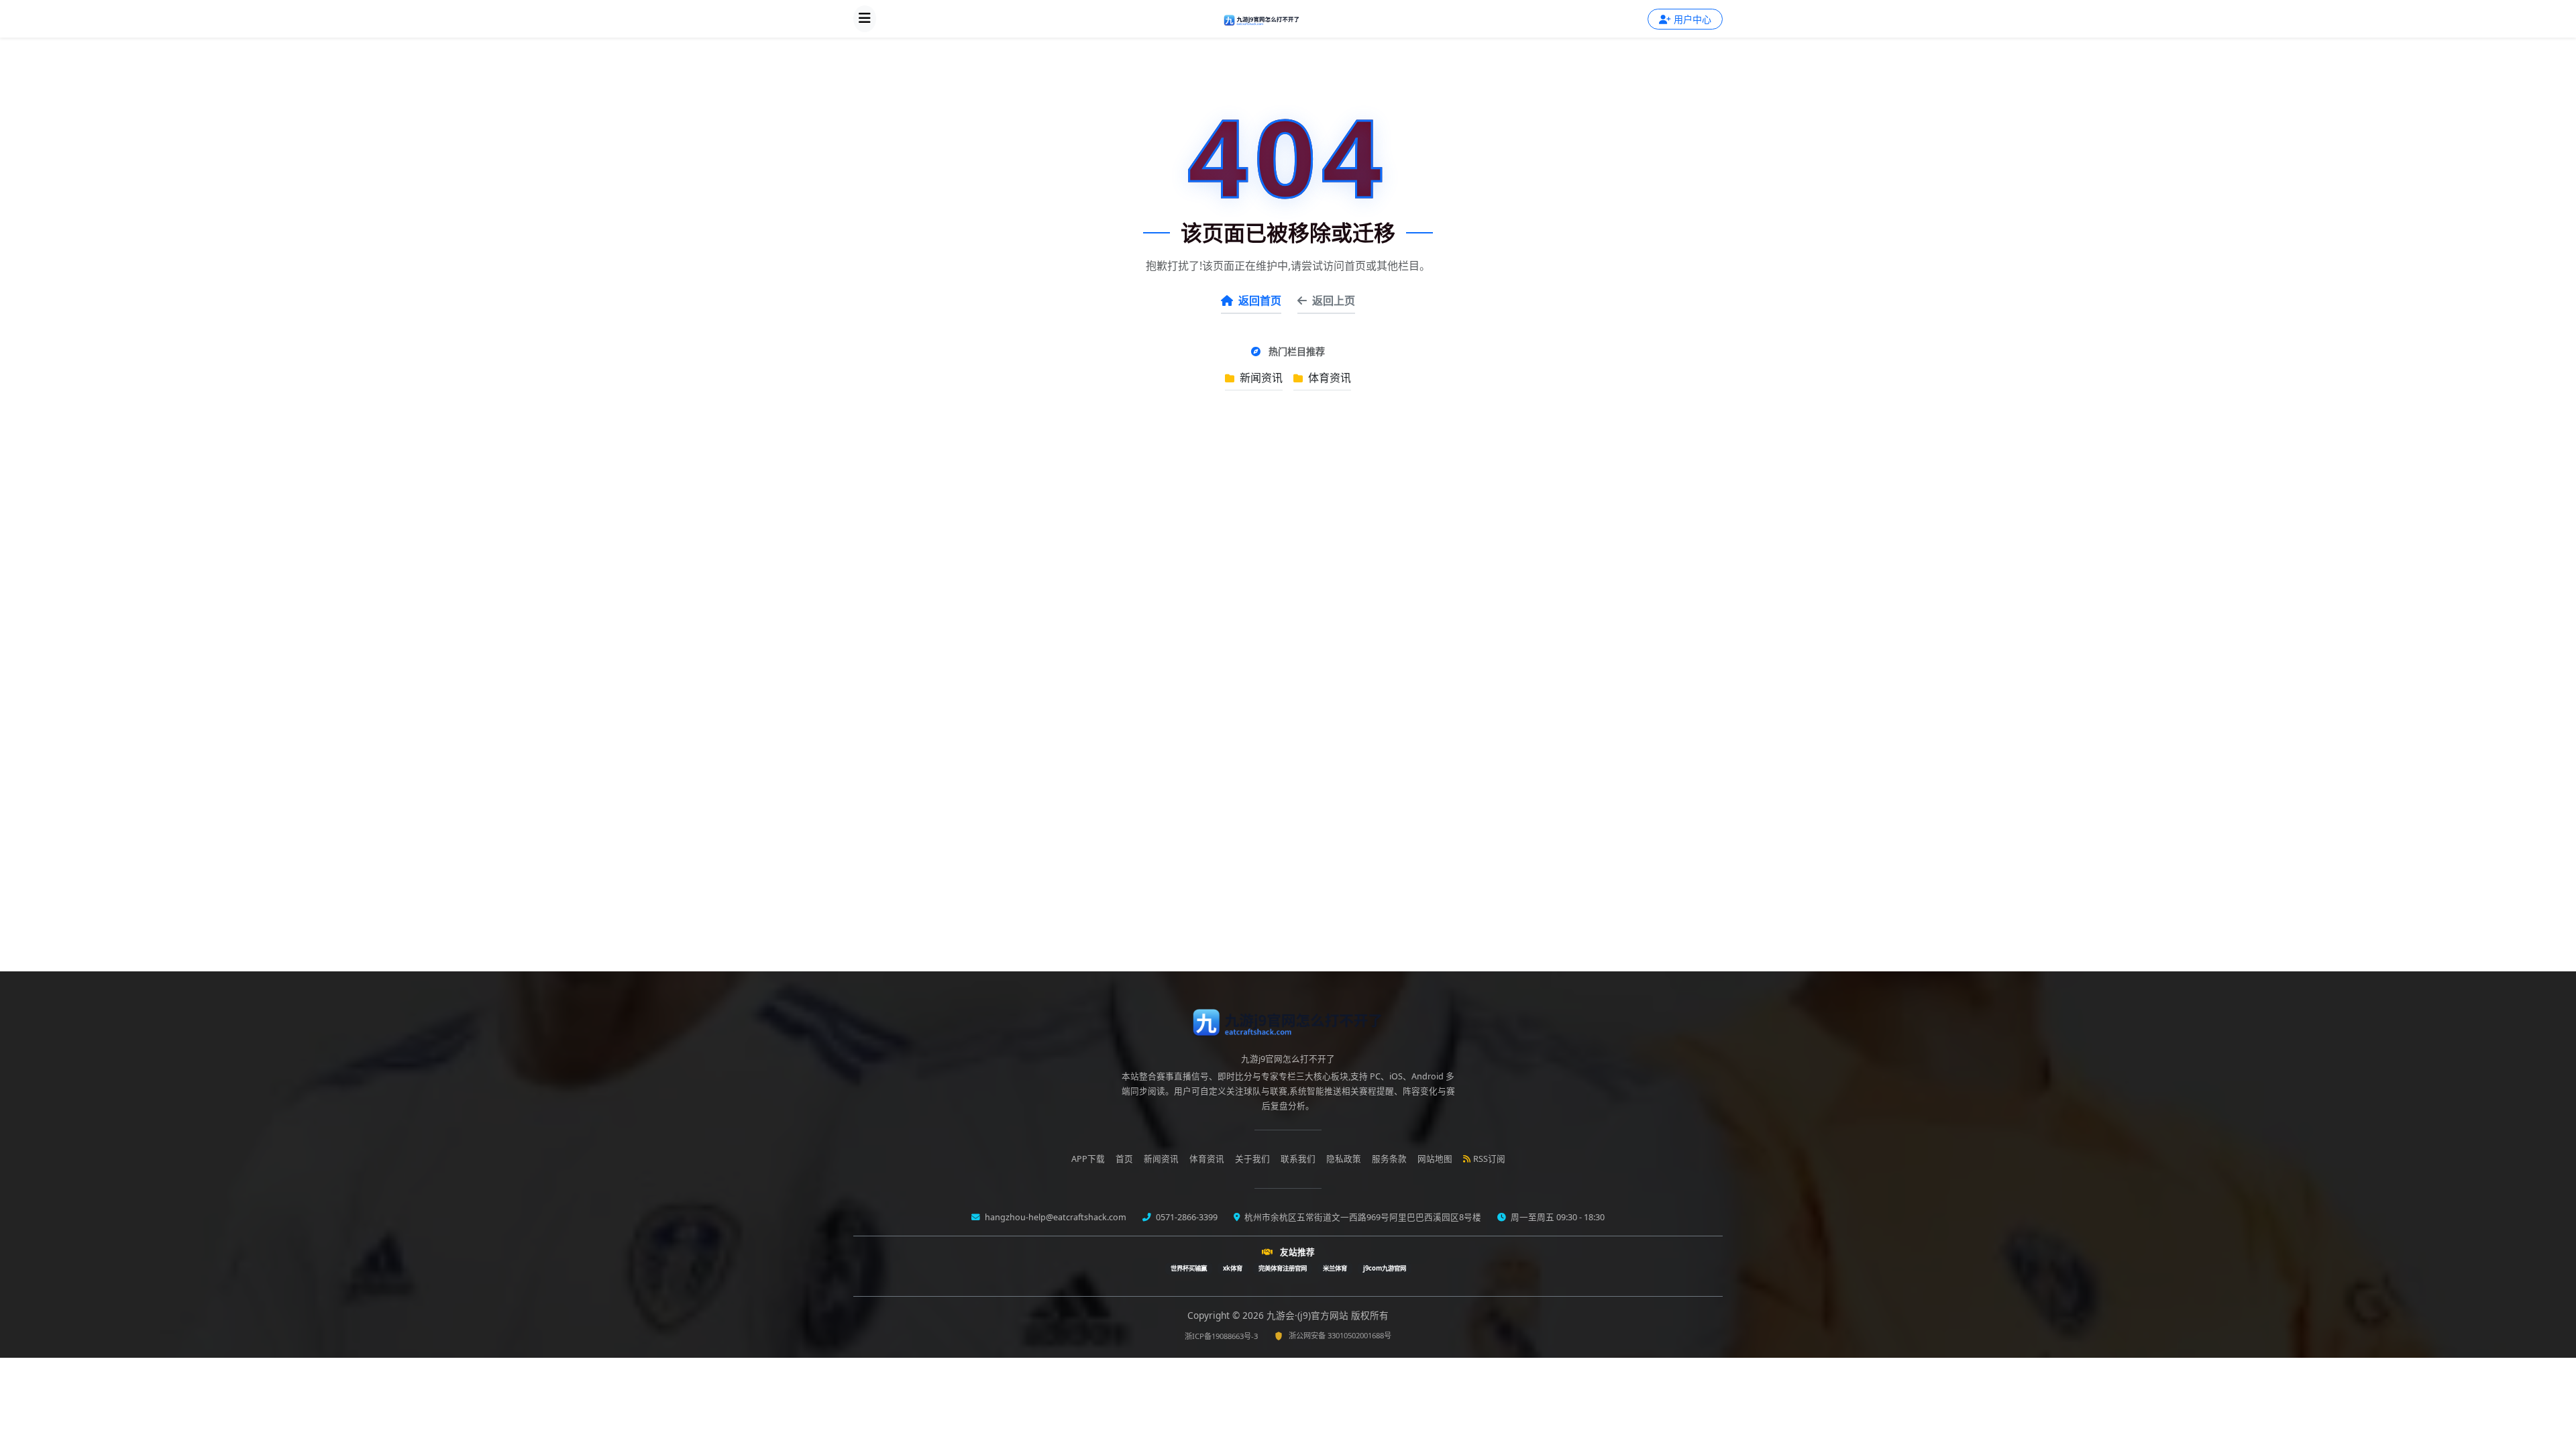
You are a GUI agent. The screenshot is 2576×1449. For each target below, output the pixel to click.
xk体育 (1233, 1268)
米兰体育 (1335, 1268)
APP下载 (1088, 1159)
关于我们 (1252, 1159)
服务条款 (1389, 1159)
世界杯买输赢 (1189, 1268)
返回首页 (1260, 301)
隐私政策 (1344, 1159)
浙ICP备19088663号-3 (1221, 1336)
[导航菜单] (865, 19)
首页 (1124, 1159)
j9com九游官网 (1385, 1268)
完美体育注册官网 (1283, 1268)
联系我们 (1298, 1159)
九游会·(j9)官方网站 (1309, 1315)
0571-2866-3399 (1186, 1217)
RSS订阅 (1489, 1159)
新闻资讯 (1260, 378)
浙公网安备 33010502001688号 (1340, 1335)
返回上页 (1334, 301)
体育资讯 (1328, 378)
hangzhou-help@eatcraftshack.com (1055, 1217)
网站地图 (1435, 1159)
